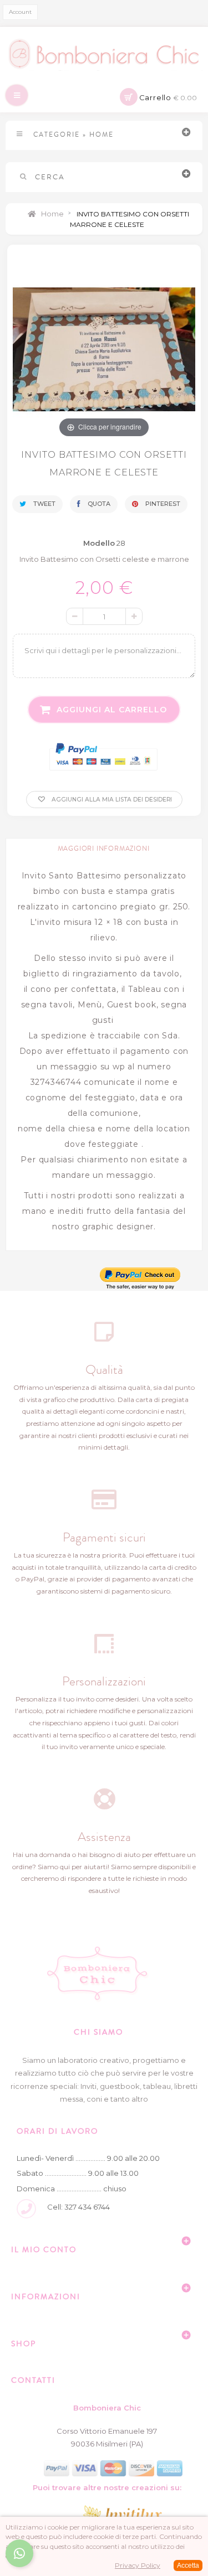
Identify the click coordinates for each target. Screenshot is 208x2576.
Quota (98, 504)
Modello (99, 543)
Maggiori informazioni (104, 849)
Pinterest (162, 504)
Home (52, 214)
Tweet (44, 504)
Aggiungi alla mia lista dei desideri (111, 800)
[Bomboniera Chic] (104, 54)
